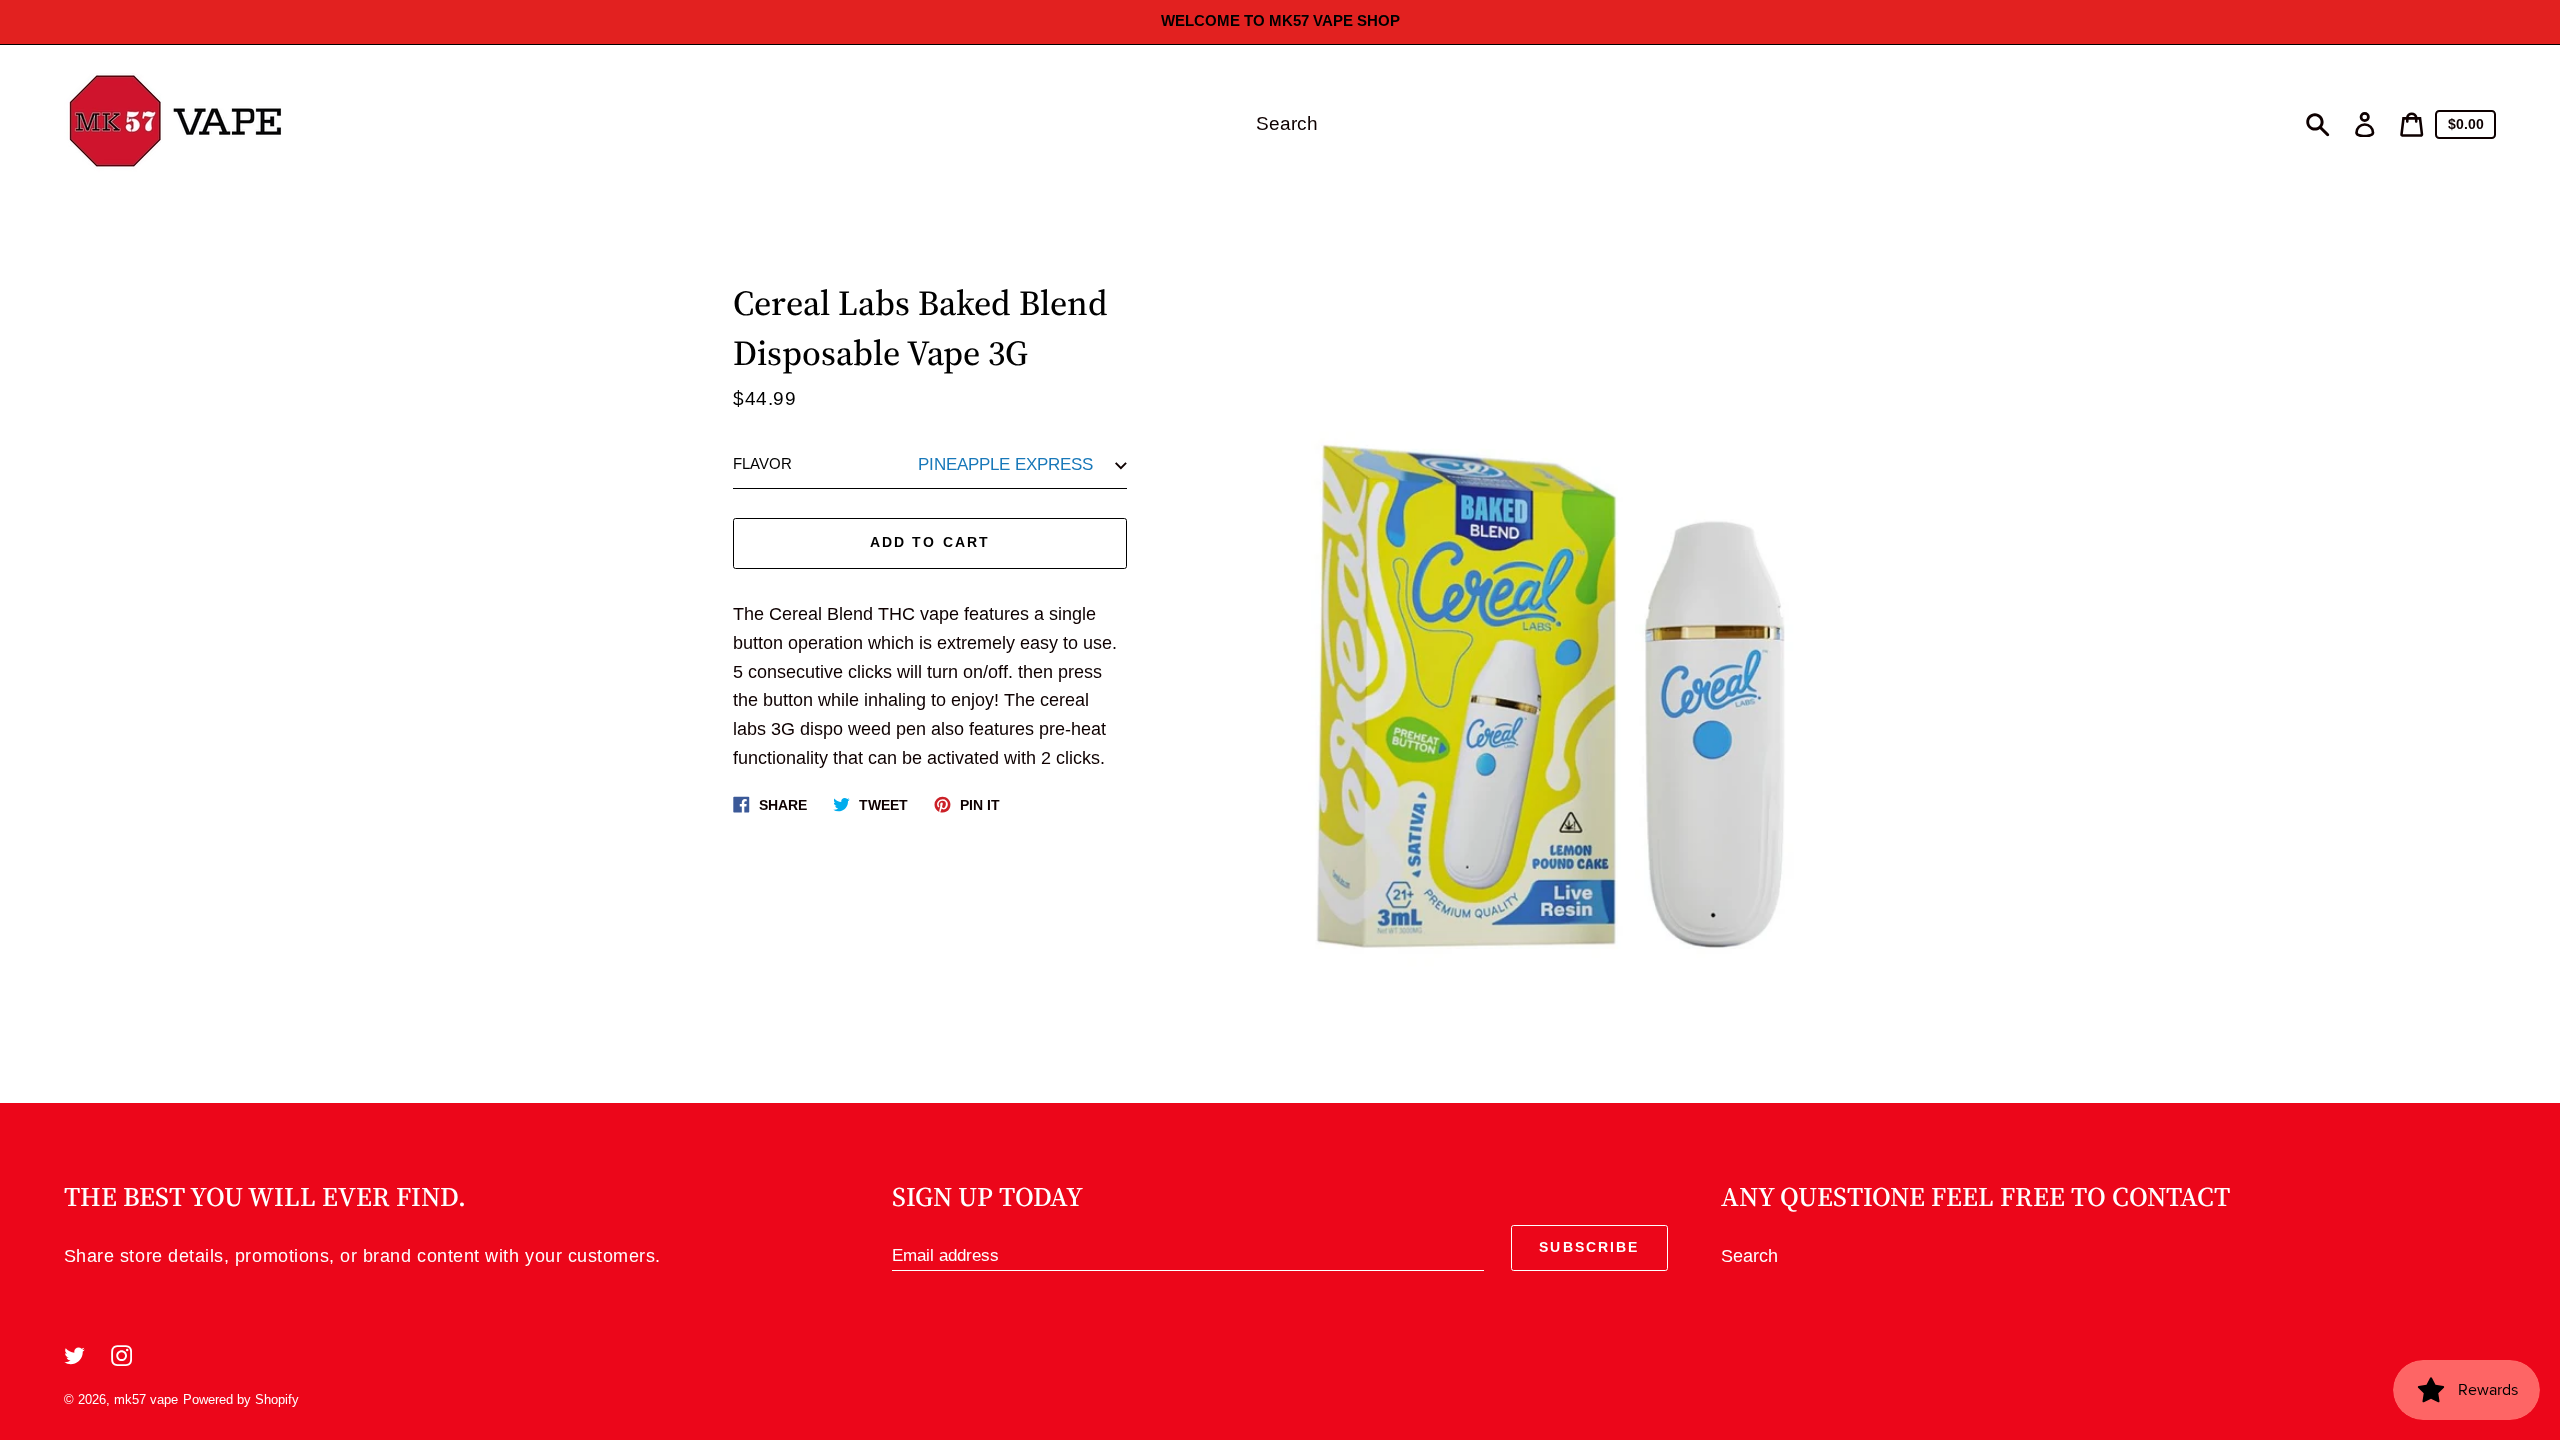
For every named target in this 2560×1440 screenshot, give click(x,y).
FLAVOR (762, 464)
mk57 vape (146, 1399)
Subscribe (1589, 1247)
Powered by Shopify (241, 1399)
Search (1749, 1256)
